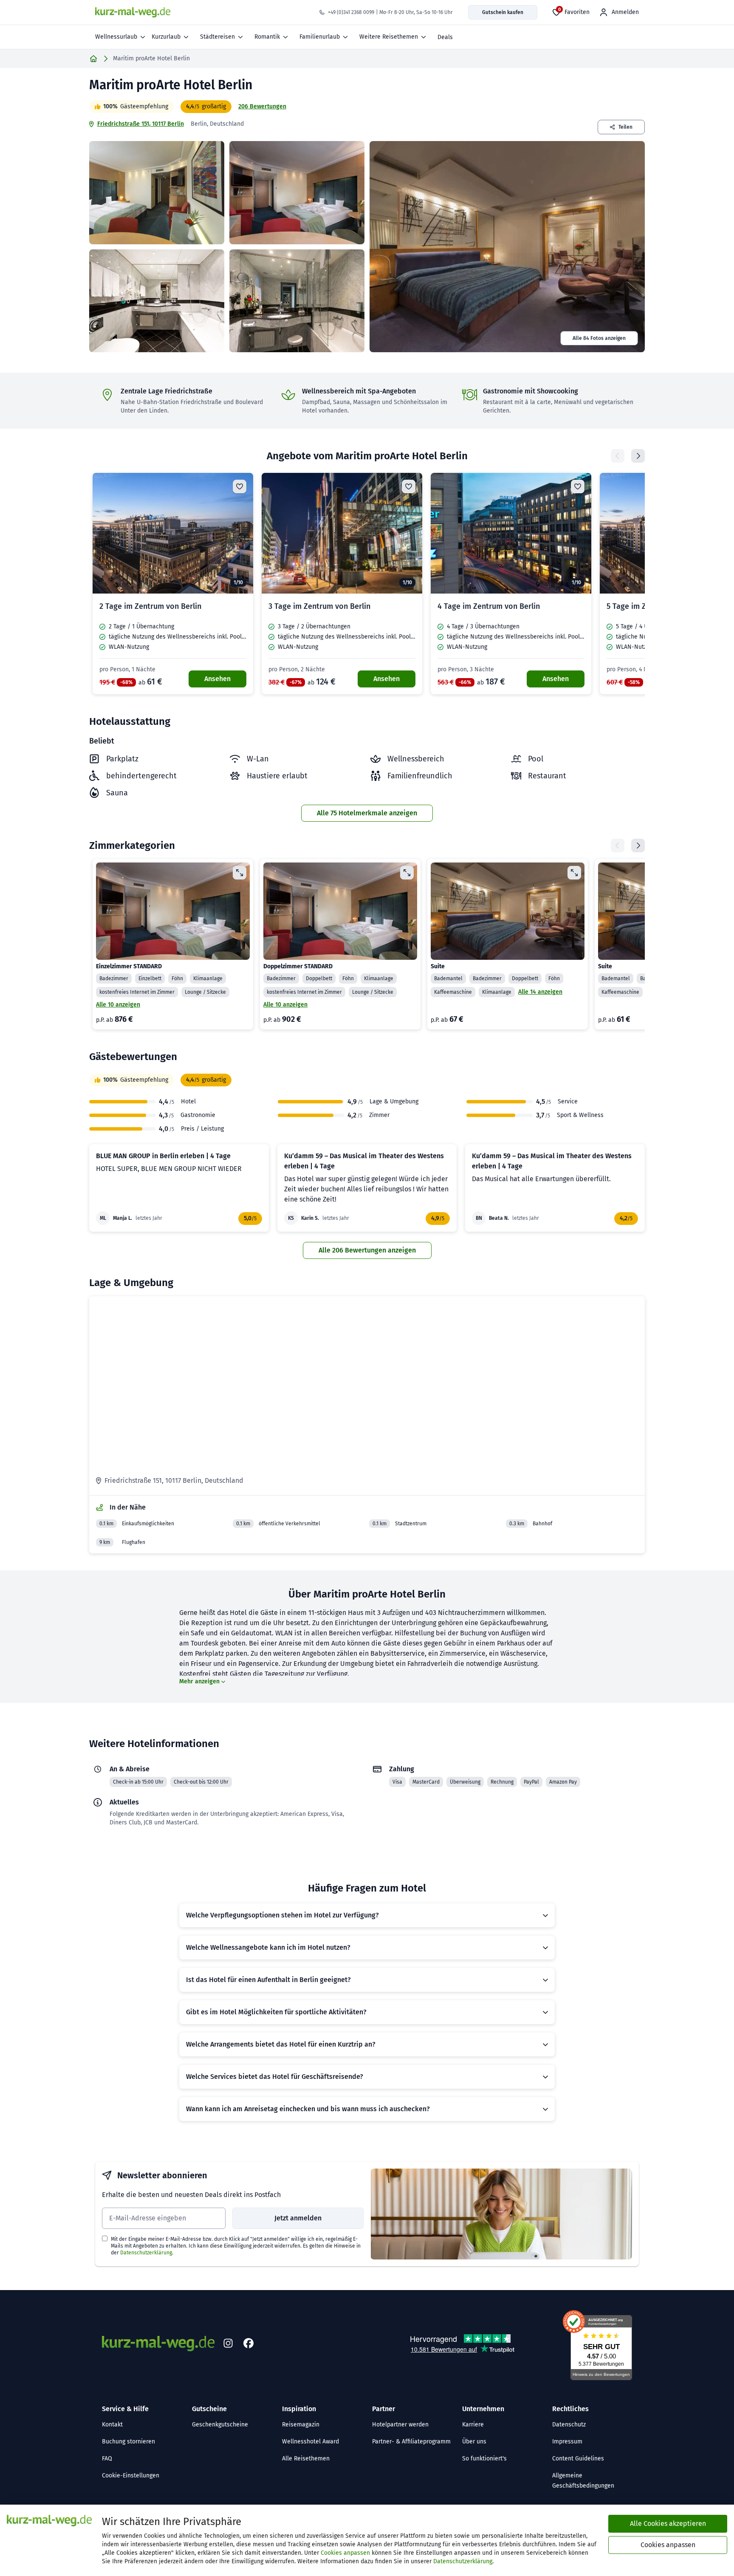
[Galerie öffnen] (157, 193)
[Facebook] (248, 2344)
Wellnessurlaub (116, 37)
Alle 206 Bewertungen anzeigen (367, 1250)
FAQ (107, 2459)
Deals (445, 37)
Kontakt (112, 2425)
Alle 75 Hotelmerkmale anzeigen (367, 813)
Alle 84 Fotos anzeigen (599, 338)
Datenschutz (569, 2425)
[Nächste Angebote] (638, 456)
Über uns (474, 2442)
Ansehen (217, 679)
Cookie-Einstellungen (131, 2476)
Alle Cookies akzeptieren (668, 2524)
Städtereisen (217, 37)
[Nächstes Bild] (240, 533)
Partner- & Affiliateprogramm (411, 2442)
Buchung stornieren (128, 2442)
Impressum (567, 2442)
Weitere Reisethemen (389, 37)
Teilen (625, 127)
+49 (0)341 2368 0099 (351, 12)
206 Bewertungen (262, 106)
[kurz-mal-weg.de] (133, 12)
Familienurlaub (320, 37)
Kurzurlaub (166, 37)
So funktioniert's (484, 2459)
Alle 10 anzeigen (118, 1005)
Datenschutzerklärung (146, 2253)
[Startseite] (93, 59)
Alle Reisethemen (306, 2459)
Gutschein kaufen (503, 12)
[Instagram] (228, 2344)
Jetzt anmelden (298, 2218)
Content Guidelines (578, 2459)
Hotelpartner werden (400, 2425)
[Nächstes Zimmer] (638, 845)
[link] (173, 584)
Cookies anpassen (345, 2553)
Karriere (473, 2425)
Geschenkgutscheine (220, 2425)
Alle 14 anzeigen (540, 992)
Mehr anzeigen (199, 1681)
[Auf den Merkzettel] (240, 486)
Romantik (267, 37)
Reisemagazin (301, 2425)
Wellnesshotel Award (311, 2442)
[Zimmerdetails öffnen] (240, 873)
